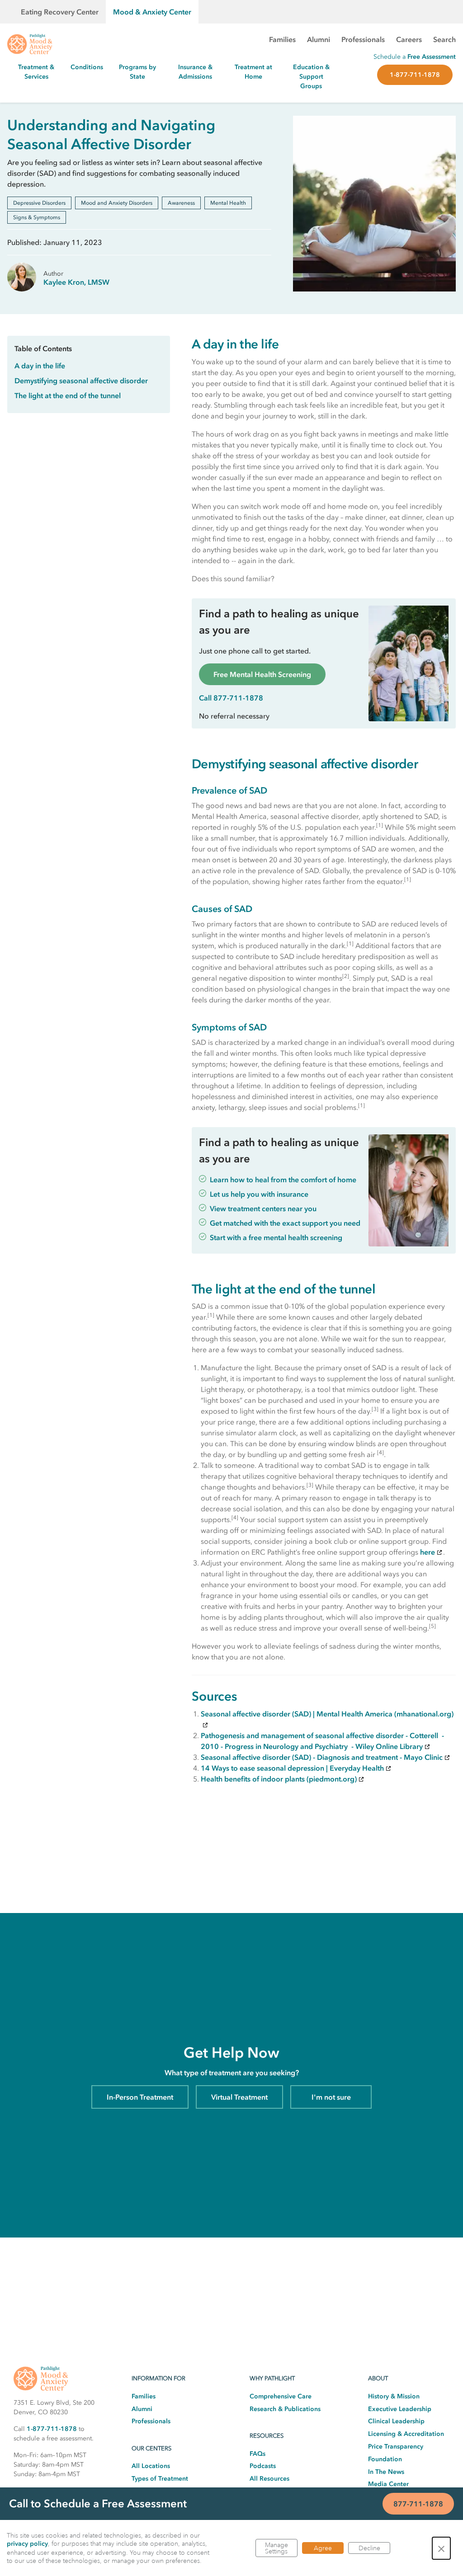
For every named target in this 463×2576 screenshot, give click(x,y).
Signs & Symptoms (37, 217)
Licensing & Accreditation (406, 2434)
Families (144, 2396)
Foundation (385, 2459)
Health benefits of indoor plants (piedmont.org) (279, 1779)
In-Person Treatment (140, 2097)
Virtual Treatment (239, 2097)
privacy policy (27, 2544)
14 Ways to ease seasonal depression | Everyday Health (292, 1768)
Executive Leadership (400, 2409)
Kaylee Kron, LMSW (76, 282)
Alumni (142, 2409)
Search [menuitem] (444, 39)
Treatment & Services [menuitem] (36, 72)
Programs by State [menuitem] (137, 72)
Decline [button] (369, 2548)
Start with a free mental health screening (276, 1237)
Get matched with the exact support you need (285, 1223)
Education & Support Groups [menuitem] (311, 77)
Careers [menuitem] (409, 39)
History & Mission (394, 2396)
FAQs (257, 2454)
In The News (386, 2472)
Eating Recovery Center (60, 12)
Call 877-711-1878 (231, 698)
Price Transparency (396, 2447)
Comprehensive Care (281, 2396)
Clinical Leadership (396, 2421)
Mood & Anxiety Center (152, 12)
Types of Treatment (160, 2479)
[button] (441, 2548)
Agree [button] (323, 2548)
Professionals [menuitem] (363, 39)
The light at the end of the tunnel (68, 395)
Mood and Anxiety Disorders (117, 203)
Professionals (151, 2421)
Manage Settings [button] (276, 2548)
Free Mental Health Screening (262, 674)
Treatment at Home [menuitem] (253, 72)
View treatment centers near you (263, 1208)
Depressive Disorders (39, 203)
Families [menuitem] (282, 39)
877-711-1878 (418, 2504)
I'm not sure (331, 2097)
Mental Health (228, 203)
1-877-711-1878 (415, 75)
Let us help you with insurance (259, 1194)
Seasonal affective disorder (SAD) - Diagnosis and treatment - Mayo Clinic (322, 1757)
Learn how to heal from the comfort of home (283, 1180)
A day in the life (40, 366)
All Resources (269, 2479)
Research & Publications (285, 2409)
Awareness (181, 203)
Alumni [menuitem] (319, 39)
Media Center (388, 2484)
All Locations (151, 2466)
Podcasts (263, 2466)
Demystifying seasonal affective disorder (81, 381)
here (428, 1552)
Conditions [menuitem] (87, 67)
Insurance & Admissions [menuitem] (195, 72)
